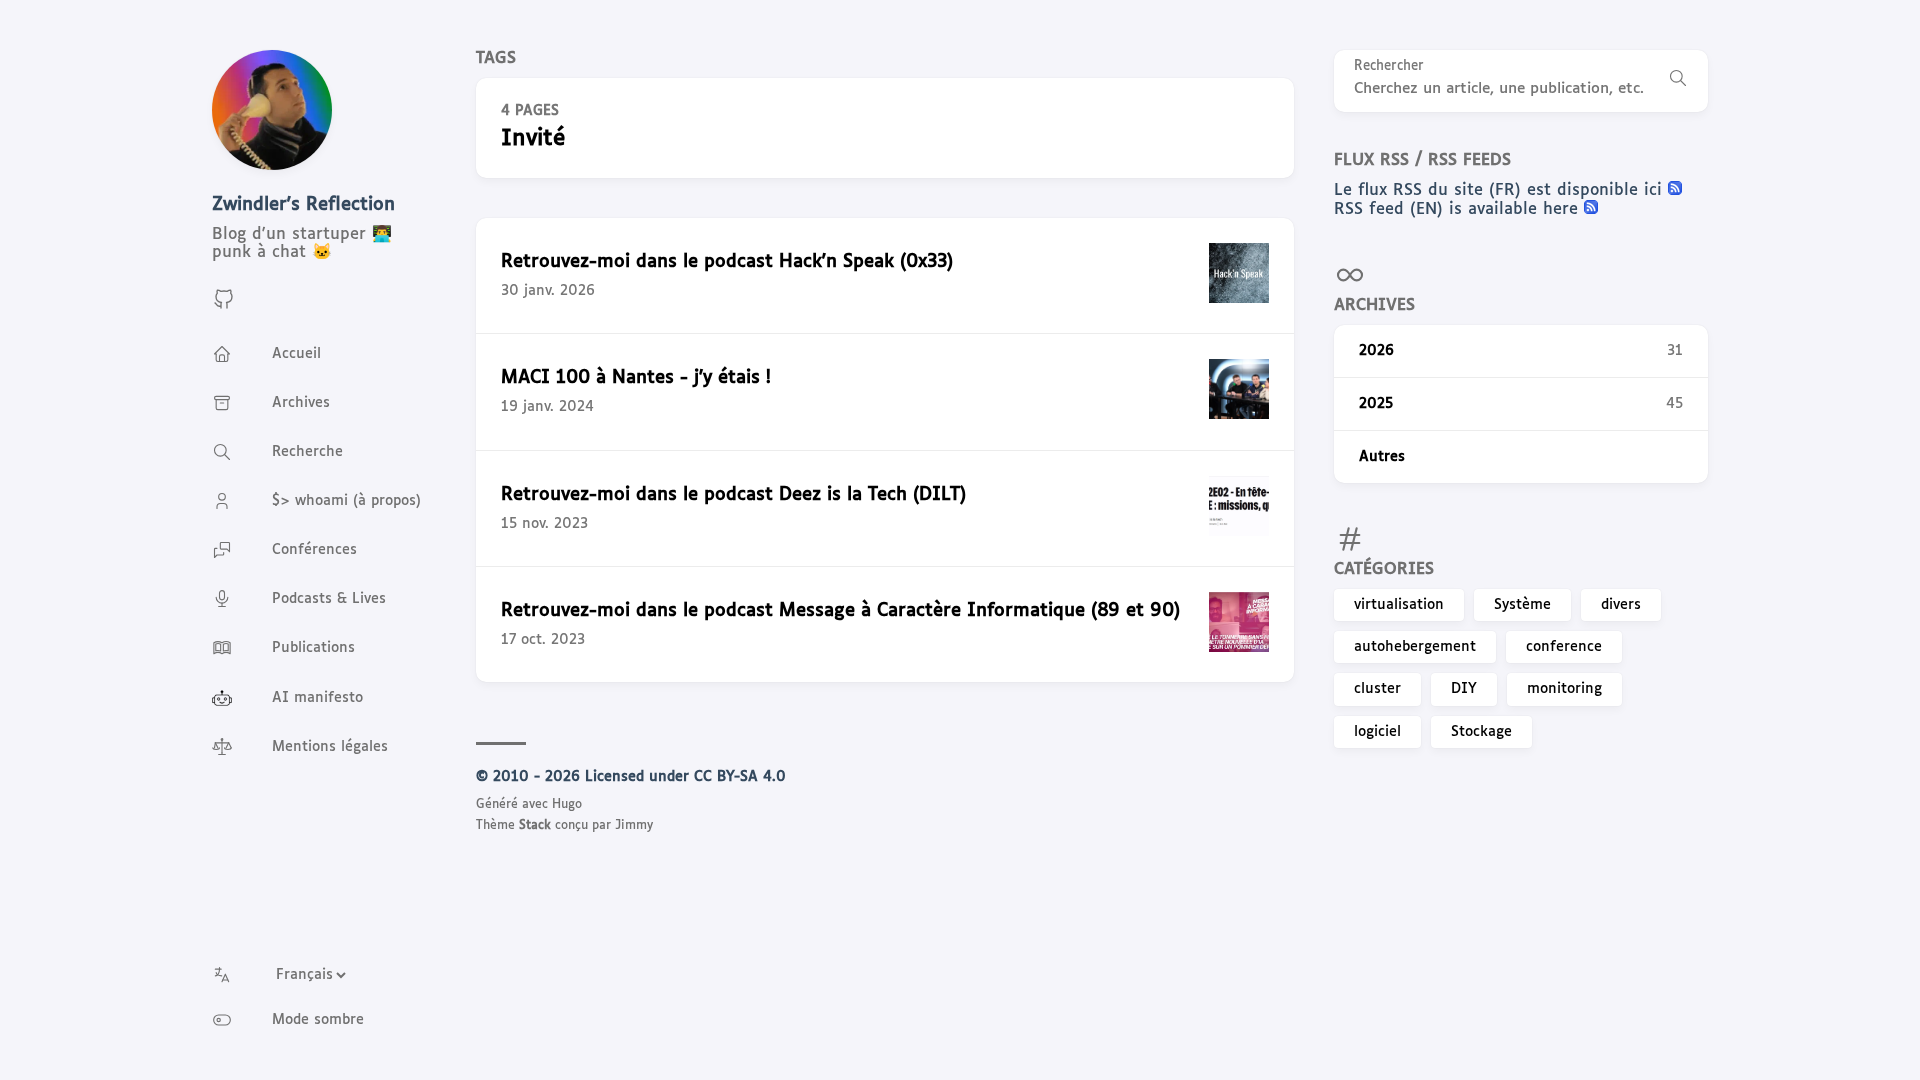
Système (1522, 605)
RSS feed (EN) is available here (1459, 209)
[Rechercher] (1678, 81)
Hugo (567, 805)
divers (1621, 605)
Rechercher (1389, 66)
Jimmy (634, 826)
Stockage (1481, 732)
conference (1564, 647)
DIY (1464, 689)
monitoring (1564, 689)
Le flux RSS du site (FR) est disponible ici (1501, 190)
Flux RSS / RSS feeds (1422, 160)
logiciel (1377, 732)
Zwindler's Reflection (303, 205)
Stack (535, 826)
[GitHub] (224, 306)
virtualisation (1399, 605)
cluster (1377, 689)
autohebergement (1415, 647)
